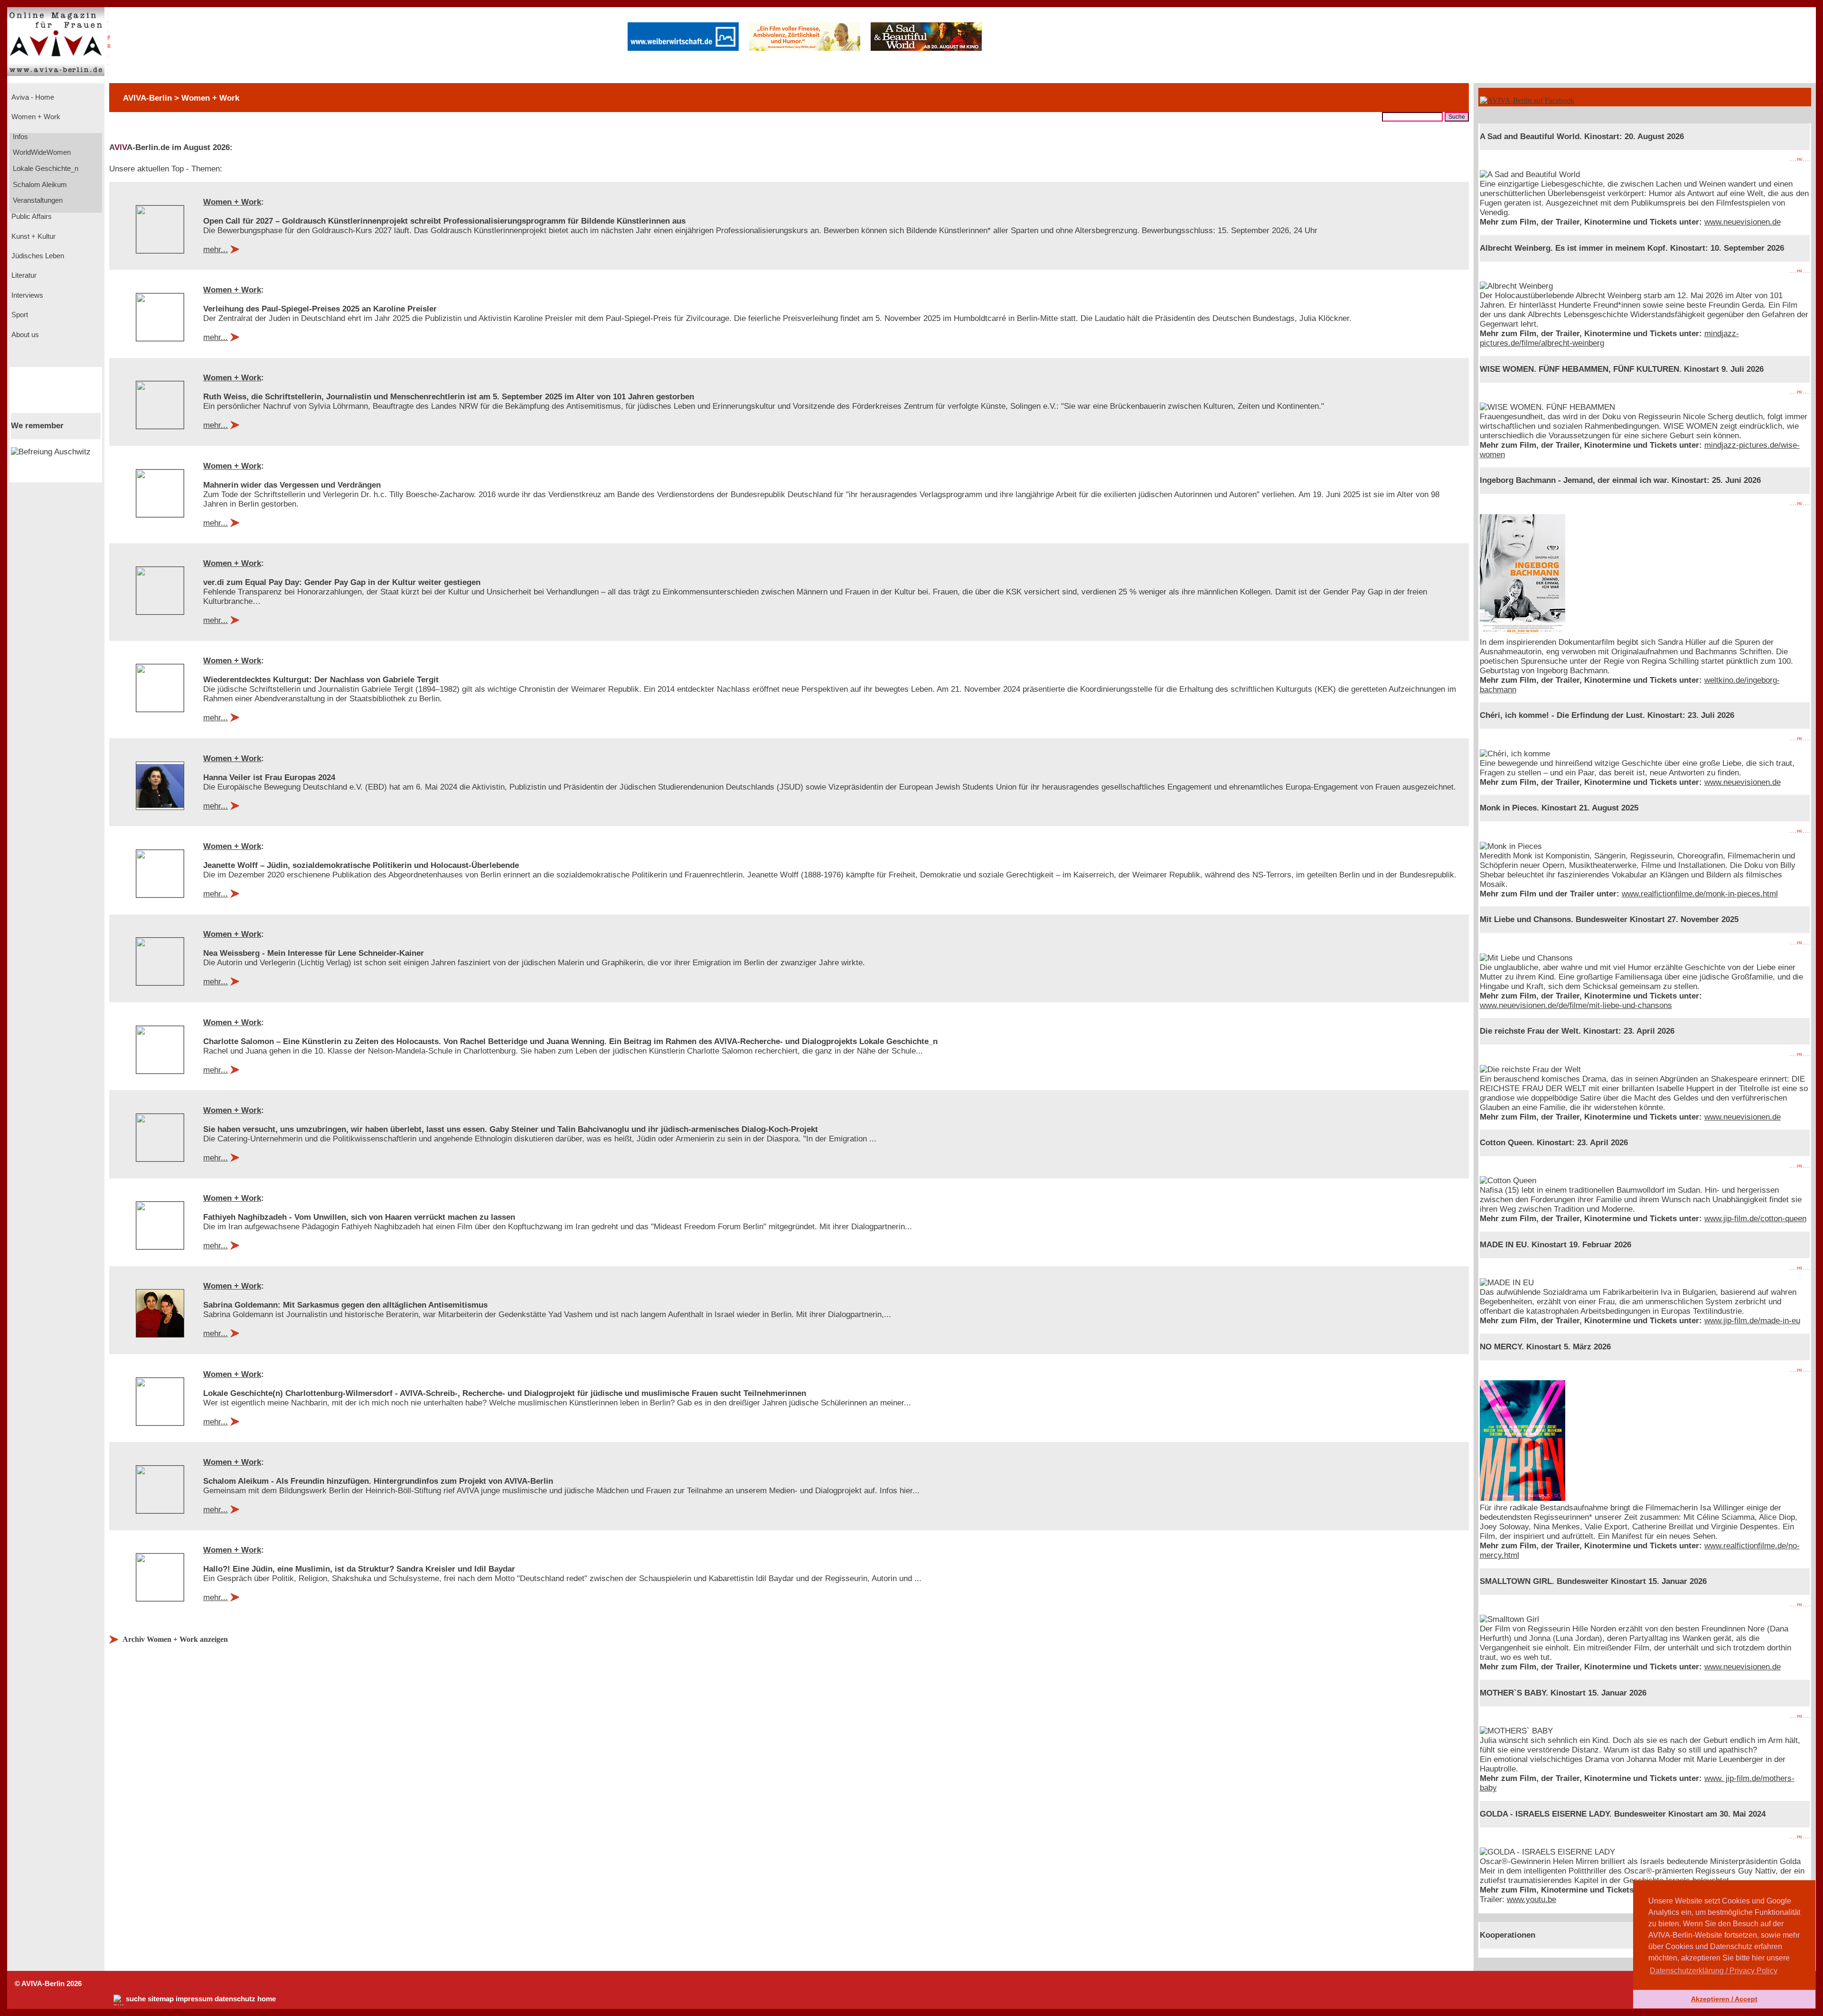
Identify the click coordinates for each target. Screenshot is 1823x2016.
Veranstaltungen (37, 200)
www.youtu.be (1532, 1899)
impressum (194, 1999)
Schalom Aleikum (39, 185)
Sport (19, 315)
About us (24, 335)
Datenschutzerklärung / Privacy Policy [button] (1714, 1971)
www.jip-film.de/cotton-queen (1755, 1219)
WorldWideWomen (41, 152)
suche (136, 1999)
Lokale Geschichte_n (45, 169)
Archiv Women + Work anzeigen (175, 1639)
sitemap (161, 1999)
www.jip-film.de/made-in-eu (1752, 1321)
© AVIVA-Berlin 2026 (48, 1984)
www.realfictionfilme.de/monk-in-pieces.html (1700, 894)
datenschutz (235, 1999)
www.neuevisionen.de (1743, 222)
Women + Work (35, 117)
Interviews (26, 295)
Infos (19, 137)
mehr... (216, 250)
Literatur (23, 275)
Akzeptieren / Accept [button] (1724, 1999)
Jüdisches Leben (37, 256)
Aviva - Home (32, 97)
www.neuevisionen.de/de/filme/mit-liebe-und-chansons (1576, 1005)
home (267, 1999)
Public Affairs (31, 217)
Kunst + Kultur (33, 236)
